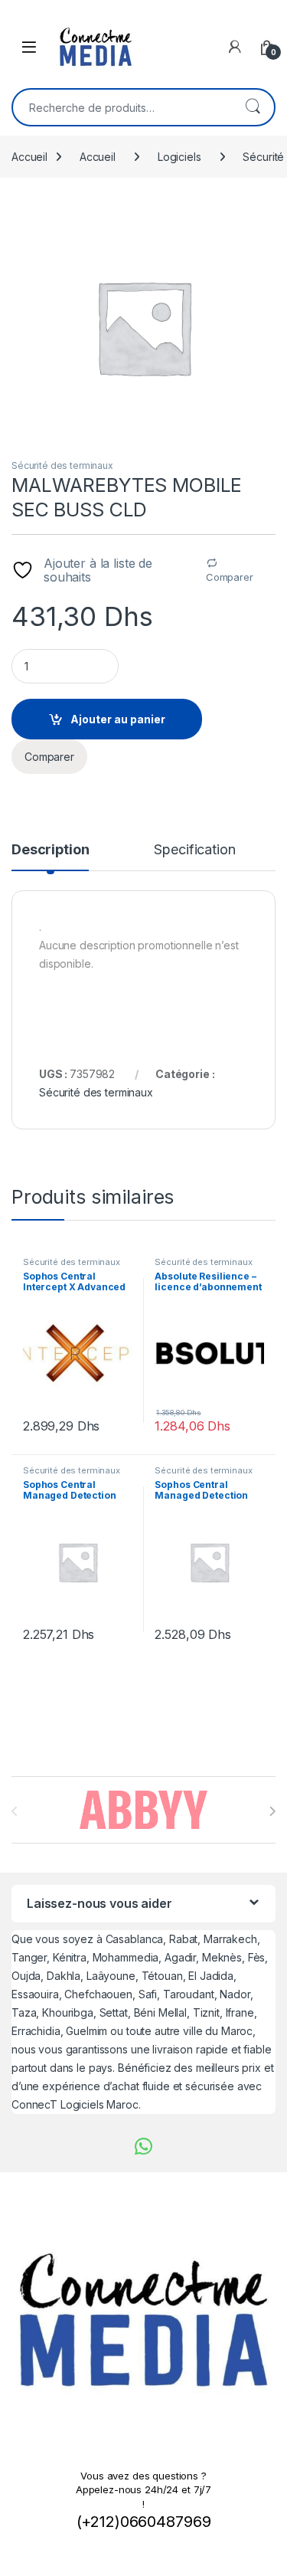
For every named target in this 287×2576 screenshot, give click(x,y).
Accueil (29, 157)
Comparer (230, 577)
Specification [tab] (194, 850)
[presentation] (272, 1811)
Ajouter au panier (118, 719)
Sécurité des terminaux (62, 465)
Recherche (253, 107)
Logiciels (179, 157)
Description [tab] (50, 850)
